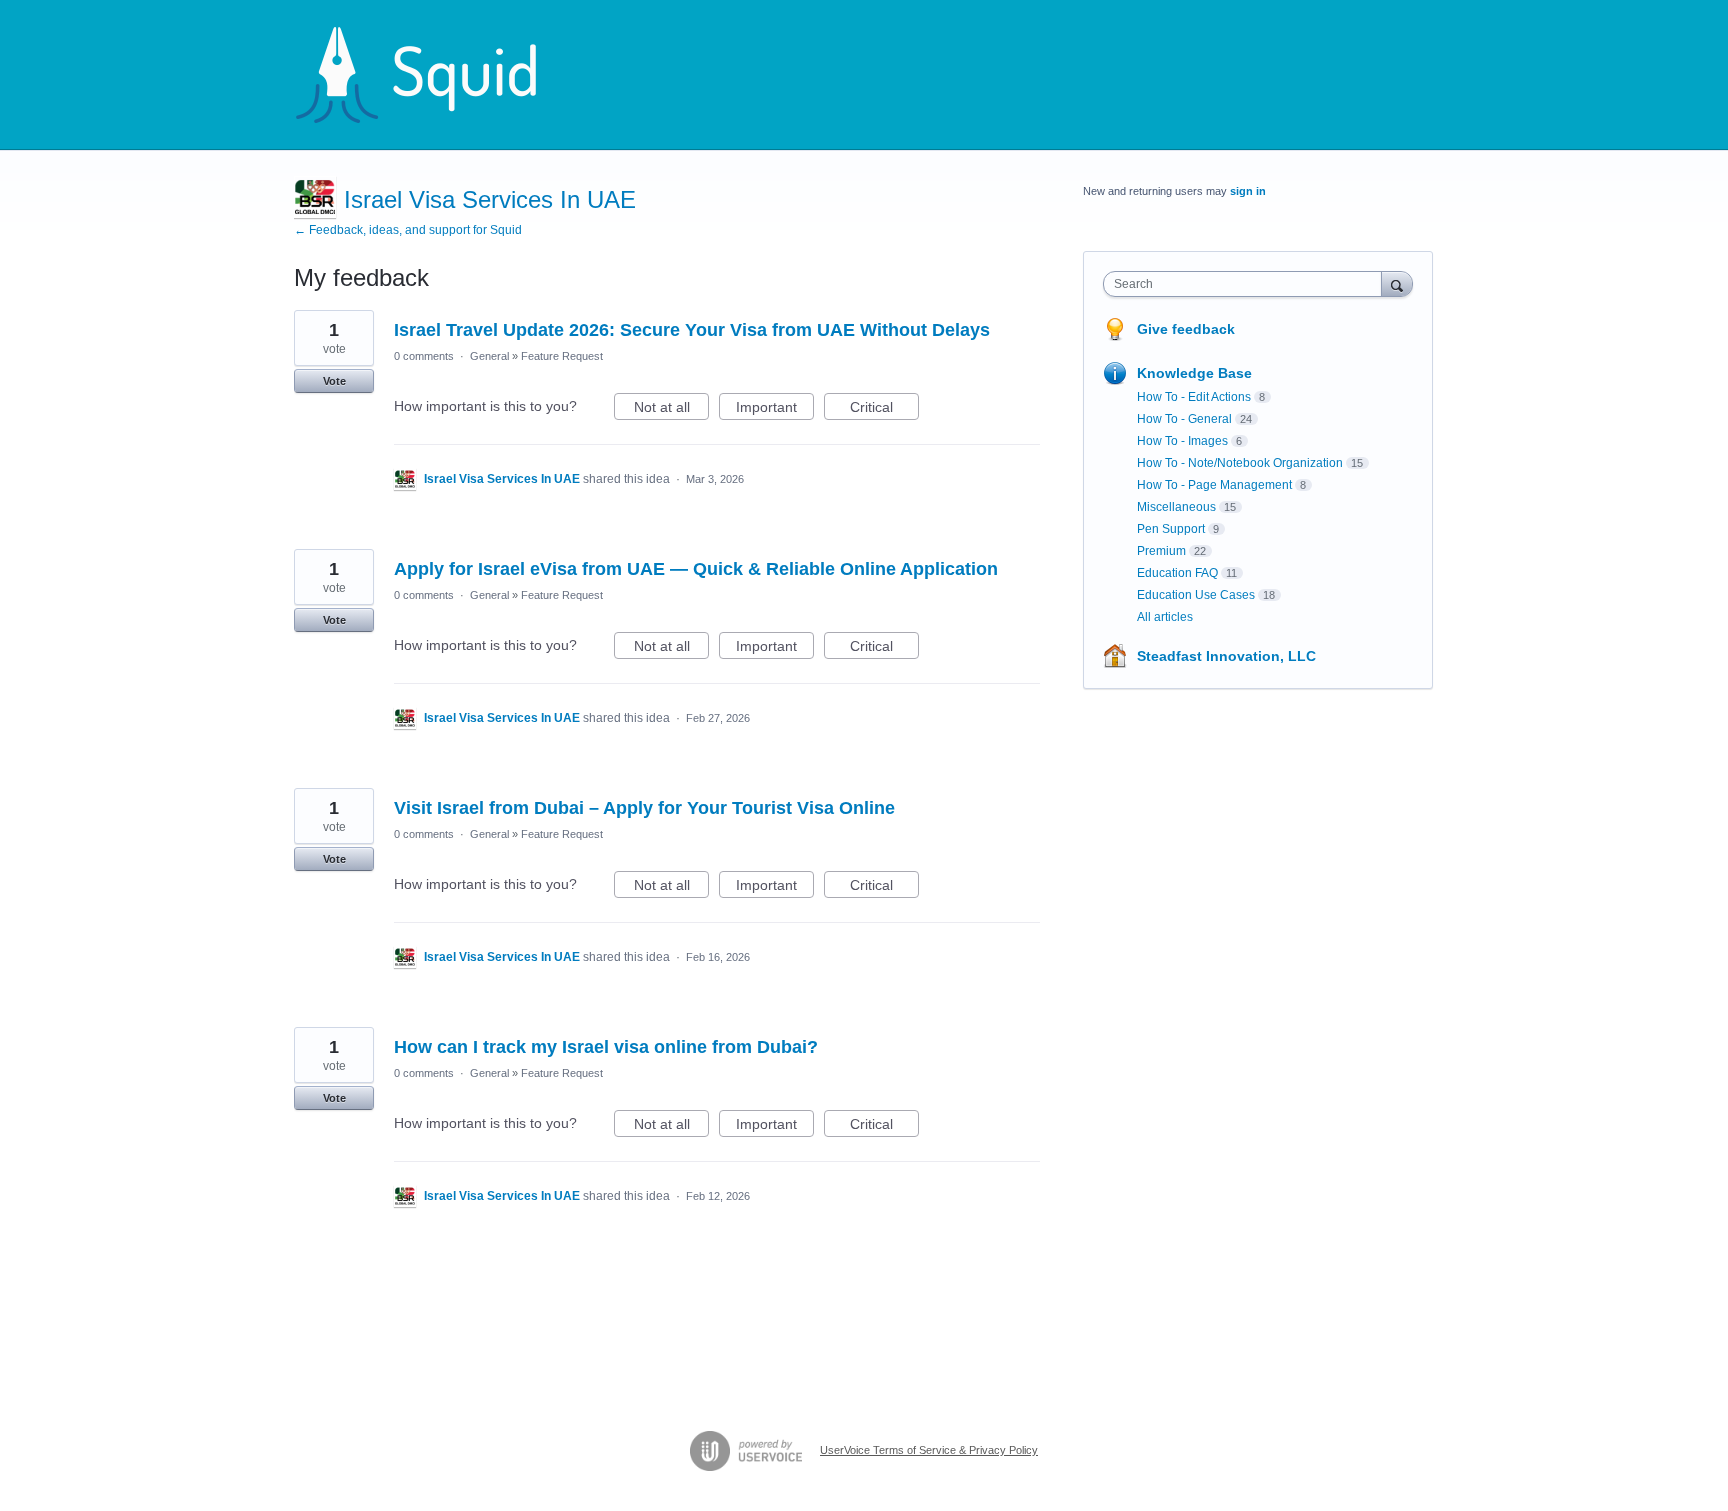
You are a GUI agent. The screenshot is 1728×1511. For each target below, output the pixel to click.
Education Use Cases (1196, 595)
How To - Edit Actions (1194, 397)
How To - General (1184, 419)
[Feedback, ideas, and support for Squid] (435, 75)
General (489, 356)
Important (775, 409)
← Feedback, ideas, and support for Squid (408, 230)
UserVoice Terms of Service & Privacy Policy (929, 1450)
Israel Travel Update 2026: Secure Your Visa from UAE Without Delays (692, 330)
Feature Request (562, 356)
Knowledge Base (1194, 373)
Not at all (671, 409)
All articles (1165, 617)
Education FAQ (1177, 573)
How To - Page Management (1214, 485)
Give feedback (1186, 329)
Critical (884, 409)
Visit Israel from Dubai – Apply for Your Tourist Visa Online (644, 808)
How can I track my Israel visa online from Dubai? (606, 1047)
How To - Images (1182, 441)
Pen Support (1171, 529)
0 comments (424, 356)
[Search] (1397, 283)
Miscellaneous (1176, 507)
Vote (334, 381)
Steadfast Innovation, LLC (1226, 656)
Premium (1161, 551)
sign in (1248, 191)
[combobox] (1247, 284)
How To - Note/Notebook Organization (1240, 463)
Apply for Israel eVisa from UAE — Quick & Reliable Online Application (696, 569)
